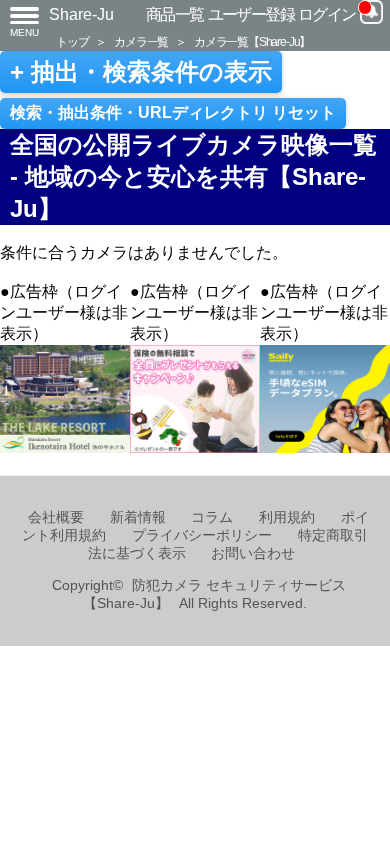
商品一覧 (175, 14)
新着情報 (138, 517)
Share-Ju (81, 14)
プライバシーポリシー (202, 535)
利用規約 (287, 517)
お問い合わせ (253, 553)
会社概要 (56, 517)
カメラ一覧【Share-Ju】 (252, 41)
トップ (72, 41)
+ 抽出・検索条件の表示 (141, 72)
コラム (212, 517)
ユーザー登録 (251, 14)
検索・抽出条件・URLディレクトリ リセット (173, 112)
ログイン (327, 14)
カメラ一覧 (141, 41)
